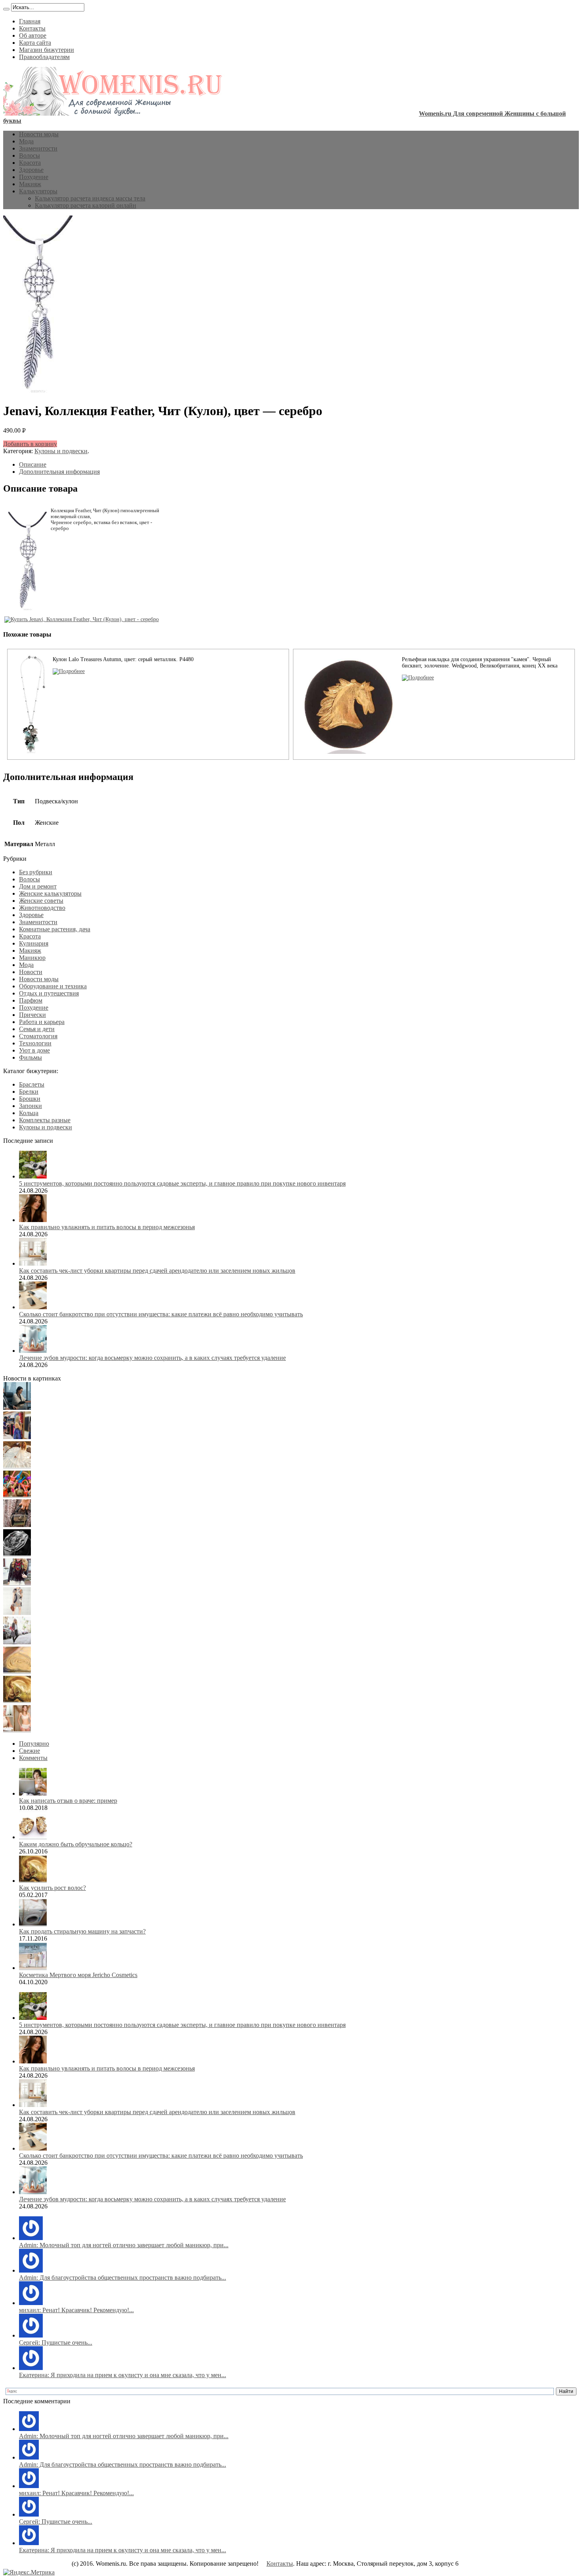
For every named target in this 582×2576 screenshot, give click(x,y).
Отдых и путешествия (49, 993)
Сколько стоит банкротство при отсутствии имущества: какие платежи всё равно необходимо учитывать (161, 1314)
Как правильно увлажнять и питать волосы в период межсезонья (107, 1227)
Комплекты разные (45, 1120)
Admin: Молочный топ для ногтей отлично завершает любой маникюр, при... (124, 2245)
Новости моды (39, 134)
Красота (30, 163)
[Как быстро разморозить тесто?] (17, 1671)
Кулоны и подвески (61, 451)
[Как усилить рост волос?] (17, 1701)
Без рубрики (36, 872)
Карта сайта (35, 43)
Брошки (30, 1099)
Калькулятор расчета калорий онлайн (86, 205)
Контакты (32, 28)
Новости (31, 972)
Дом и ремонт (38, 886)
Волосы (29, 155)
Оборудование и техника (53, 986)
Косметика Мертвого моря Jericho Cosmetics (78, 1975)
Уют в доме (34, 1050)
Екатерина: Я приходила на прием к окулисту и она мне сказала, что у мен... (123, 2375)
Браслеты (32, 1084)
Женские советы (41, 901)
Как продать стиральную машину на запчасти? (82, 1931)
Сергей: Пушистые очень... (56, 2342)
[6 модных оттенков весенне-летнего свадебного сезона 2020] (17, 1466)
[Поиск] (6, 9)
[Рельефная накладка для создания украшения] (418, 678)
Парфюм (31, 1000)
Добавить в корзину (30, 444)
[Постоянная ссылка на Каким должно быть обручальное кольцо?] (33, 1837)
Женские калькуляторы (50, 893)
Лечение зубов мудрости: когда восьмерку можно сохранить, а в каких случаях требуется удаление (152, 1358)
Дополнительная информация (59, 472)
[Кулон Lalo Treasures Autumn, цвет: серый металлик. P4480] (69, 671)
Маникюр (32, 958)
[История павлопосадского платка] (17, 1584)
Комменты (33, 1758)
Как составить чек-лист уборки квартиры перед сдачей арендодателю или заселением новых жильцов (157, 1271)
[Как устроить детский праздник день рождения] (17, 1496)
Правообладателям (44, 57)
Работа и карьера (42, 1022)
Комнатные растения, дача (55, 929)
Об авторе (33, 35)
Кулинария (34, 943)
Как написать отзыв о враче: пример (68, 1801)
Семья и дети (37, 1029)
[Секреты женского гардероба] (17, 1437)
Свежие (29, 1751)
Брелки (29, 1092)
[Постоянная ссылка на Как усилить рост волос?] (33, 1881)
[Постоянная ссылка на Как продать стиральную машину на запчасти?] (33, 1924)
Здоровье (31, 170)
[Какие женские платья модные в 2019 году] (17, 1613)
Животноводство (42, 908)
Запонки (30, 1106)
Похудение (34, 177)
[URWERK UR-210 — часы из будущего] (17, 1554)
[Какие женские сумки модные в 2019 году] (17, 1525)
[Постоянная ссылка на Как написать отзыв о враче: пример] (33, 1793)
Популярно (34, 1744)
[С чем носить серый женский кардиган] (17, 1642)
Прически (32, 1015)
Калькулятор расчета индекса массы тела (90, 198)
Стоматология (38, 1036)
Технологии (35, 1043)
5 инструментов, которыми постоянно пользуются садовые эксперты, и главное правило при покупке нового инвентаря (182, 1183)
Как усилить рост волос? (52, 1888)
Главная (30, 21)
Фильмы (30, 1057)
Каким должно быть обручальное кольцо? (76, 1844)
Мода (26, 141)
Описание (33, 464)
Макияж (30, 184)
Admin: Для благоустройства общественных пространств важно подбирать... (123, 2278)
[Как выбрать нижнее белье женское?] (17, 1730)
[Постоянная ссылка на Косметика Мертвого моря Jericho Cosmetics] (33, 1968)
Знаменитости (38, 148)
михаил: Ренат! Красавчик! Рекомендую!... (76, 2310)
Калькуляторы (38, 191)
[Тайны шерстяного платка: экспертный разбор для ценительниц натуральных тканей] (17, 1408)
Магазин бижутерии (47, 50)
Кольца (29, 1113)
